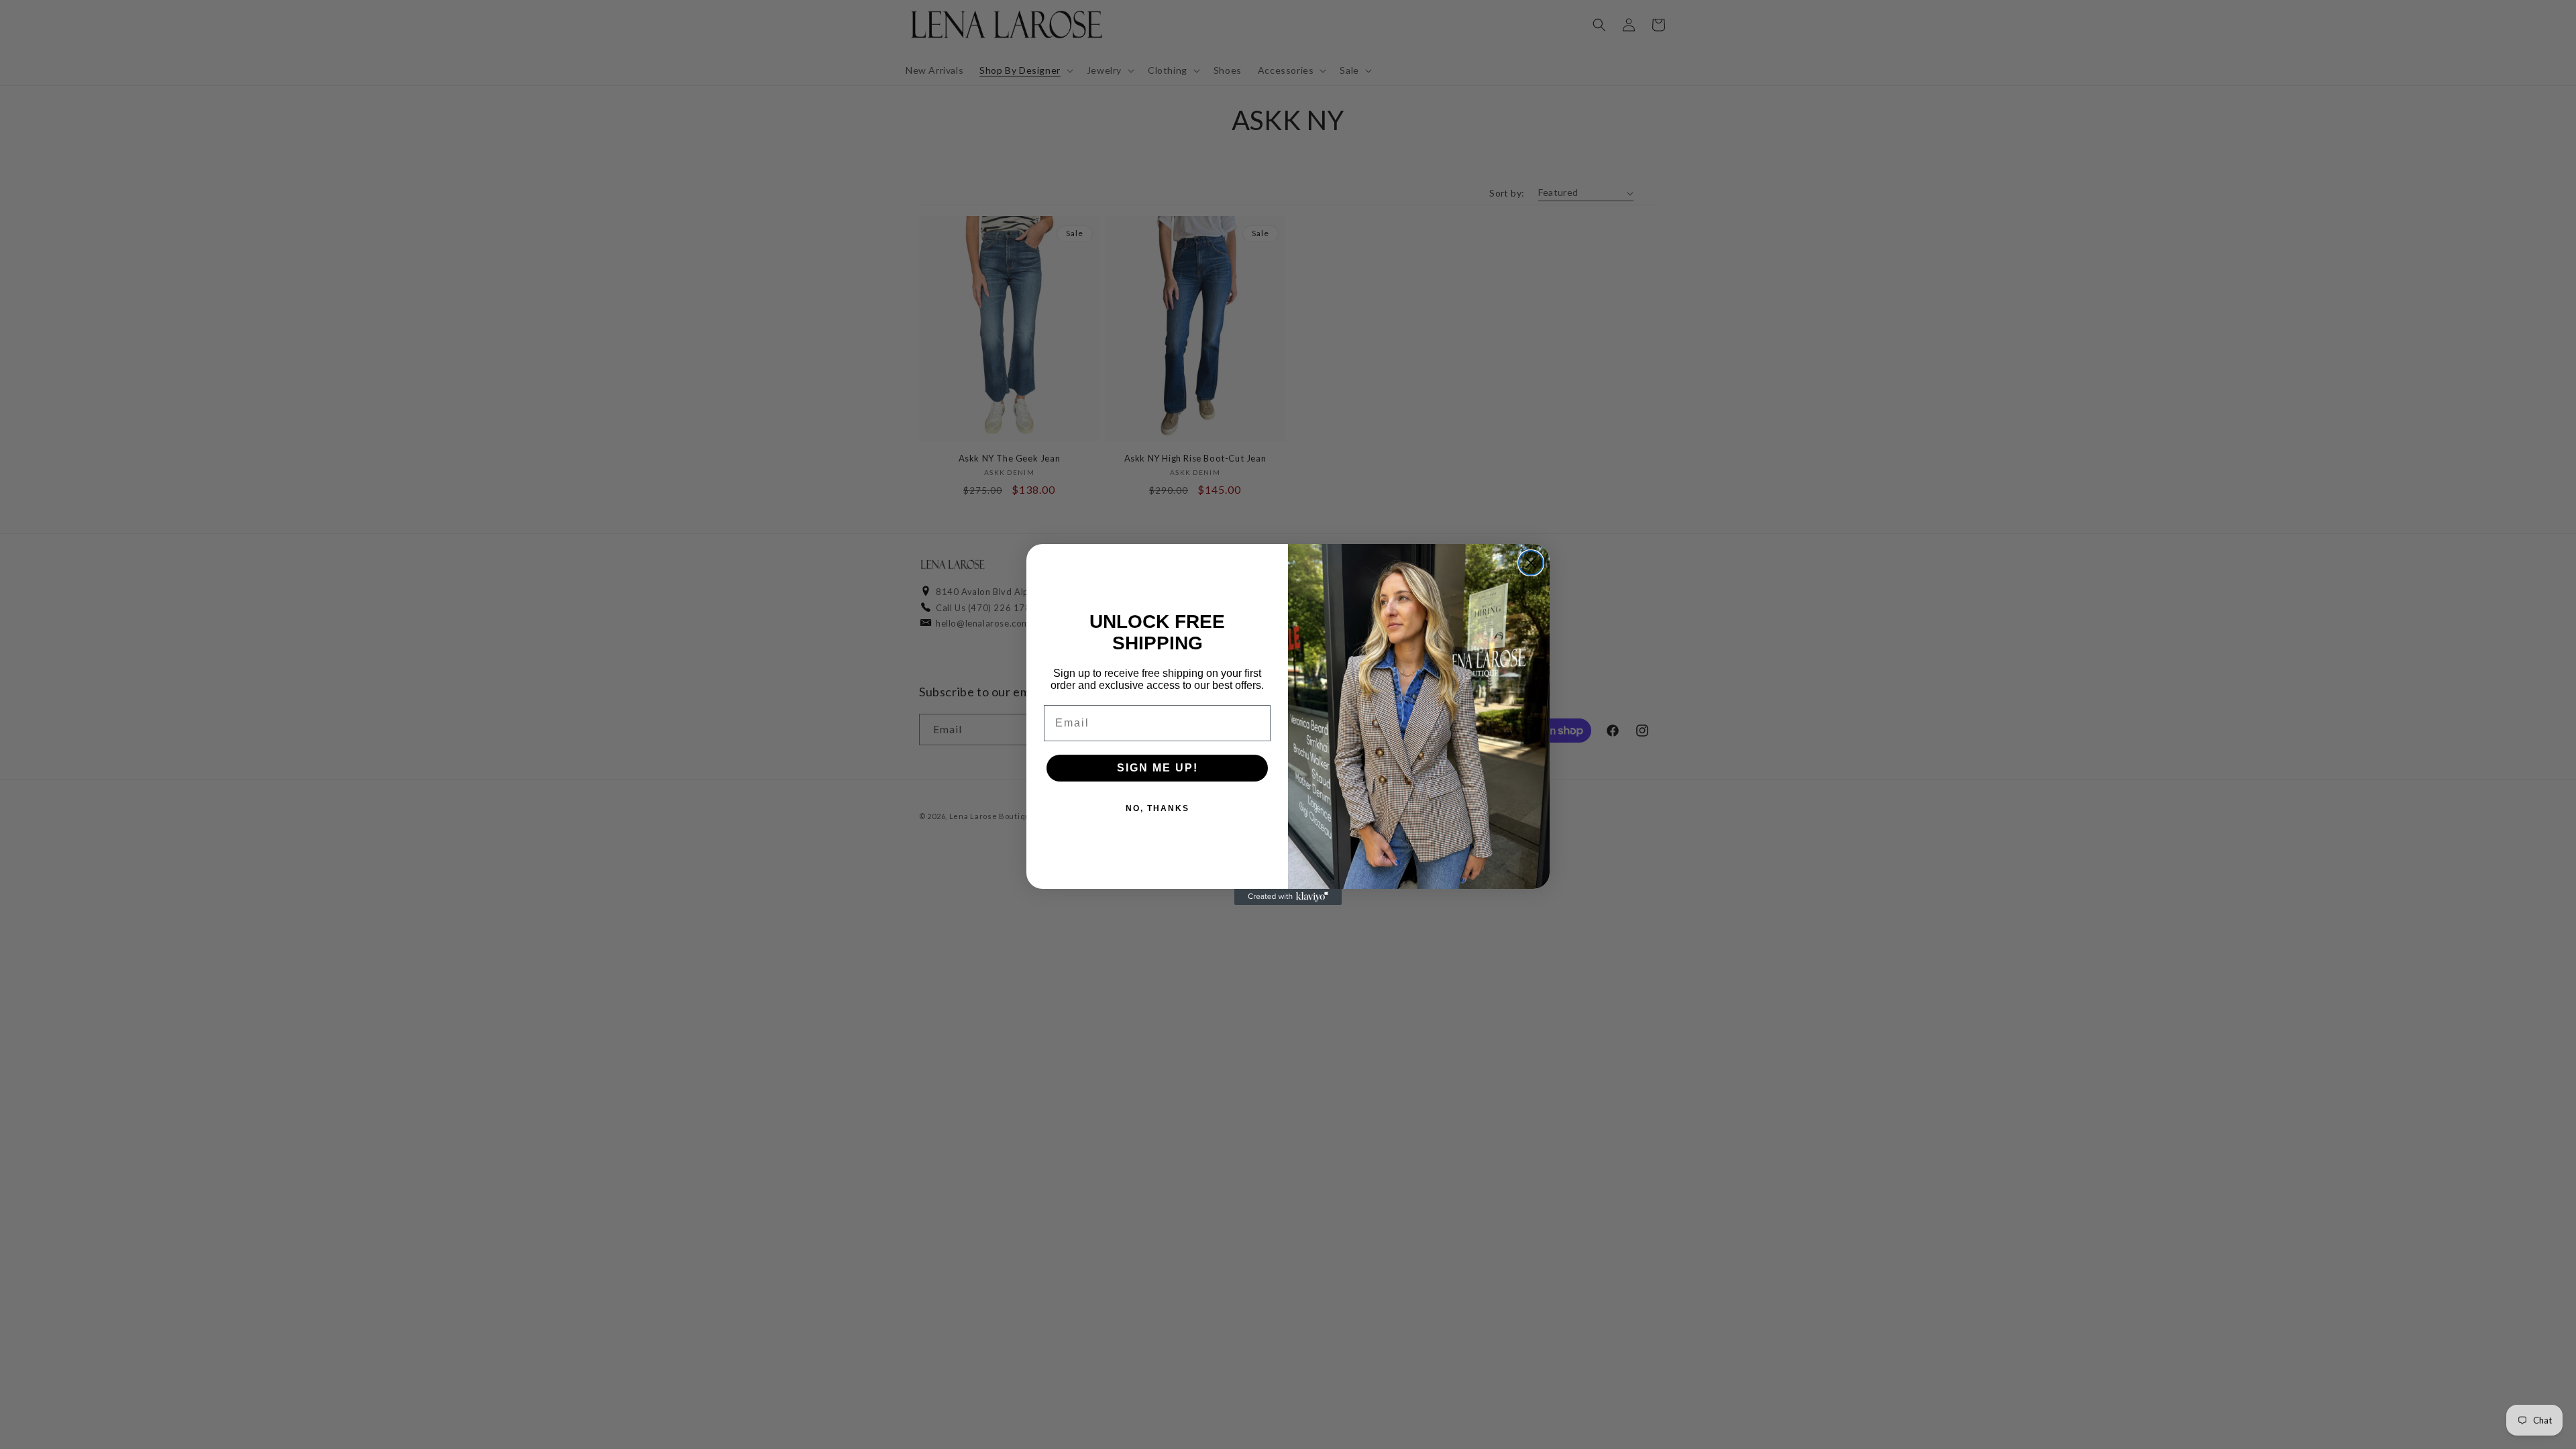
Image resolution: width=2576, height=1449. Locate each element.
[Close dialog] (1531, 563)
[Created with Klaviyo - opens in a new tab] (1288, 897)
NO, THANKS (1158, 808)
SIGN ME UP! (1158, 768)
